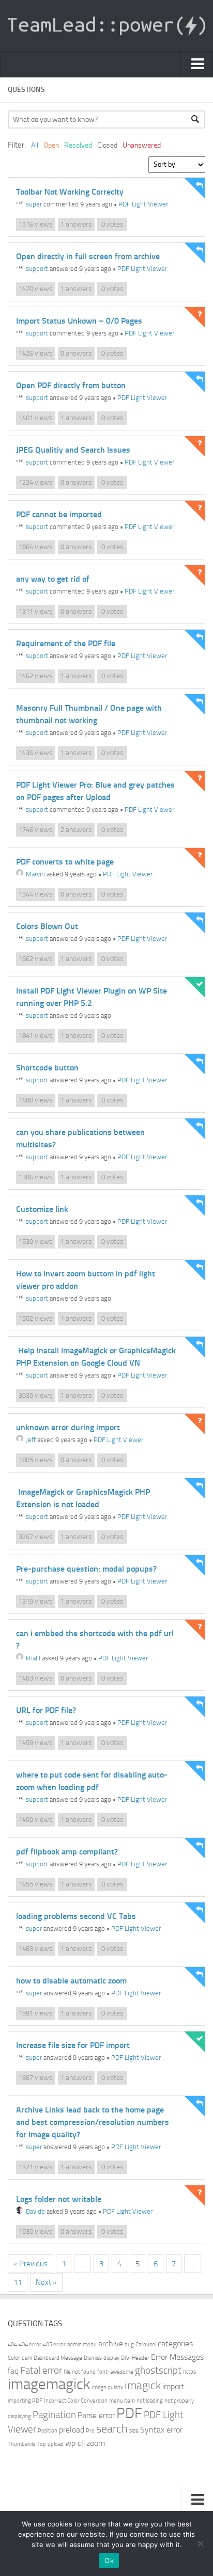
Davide (35, 2211)
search (112, 2429)
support (37, 269)
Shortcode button (47, 1068)
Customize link (42, 1209)
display (111, 2358)
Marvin (35, 874)
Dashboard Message (58, 2358)
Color (14, 2358)
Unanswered (142, 145)
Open (51, 145)
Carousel (146, 2345)
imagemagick (49, 2384)
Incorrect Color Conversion (76, 2401)
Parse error (96, 2415)
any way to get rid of (53, 579)
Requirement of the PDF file (66, 643)
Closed (107, 145)
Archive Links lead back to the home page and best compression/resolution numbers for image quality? (93, 2122)
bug (129, 2345)
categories (175, 2343)
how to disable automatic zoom (71, 1981)
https (189, 2372)
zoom (96, 2443)
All (35, 145)
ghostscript (158, 2370)
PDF (129, 2413)
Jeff (31, 1440)
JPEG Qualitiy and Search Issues (73, 450)
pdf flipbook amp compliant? (67, 1852)
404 (12, 2345)
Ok (109, 2561)
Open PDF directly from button (71, 385)
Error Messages (177, 2357)
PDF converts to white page (65, 862)
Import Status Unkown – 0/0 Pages (79, 321)
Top (41, 2444)
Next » (46, 2282)
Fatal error (41, 2370)
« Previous (31, 2264)
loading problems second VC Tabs (76, 1916)
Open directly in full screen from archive (88, 256)
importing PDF (25, 2401)
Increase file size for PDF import (73, 2045)
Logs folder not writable (59, 2199)
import (173, 2386)
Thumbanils (21, 2444)
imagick (143, 2385)
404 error (30, 2345)
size (134, 2431)
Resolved (78, 145)
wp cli (75, 2443)
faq (13, 2371)
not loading (150, 2401)
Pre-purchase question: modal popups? (86, 1569)
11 (18, 2282)
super (34, 204)
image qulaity (108, 2387)
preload (72, 2430)
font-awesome (115, 2372)
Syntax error (161, 2430)
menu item (122, 2401)
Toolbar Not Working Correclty (70, 192)
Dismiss (93, 2358)
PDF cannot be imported (59, 514)
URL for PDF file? (46, 1710)
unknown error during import (68, 1427)
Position (48, 2431)
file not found (80, 2372)
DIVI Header (135, 2358)
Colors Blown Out (47, 926)
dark (27, 2358)
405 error (54, 2345)
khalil (33, 1658)
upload (56, 2444)
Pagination (54, 2415)
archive (111, 2343)
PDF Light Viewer (143, 204)
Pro (90, 2431)
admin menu (82, 2345)
